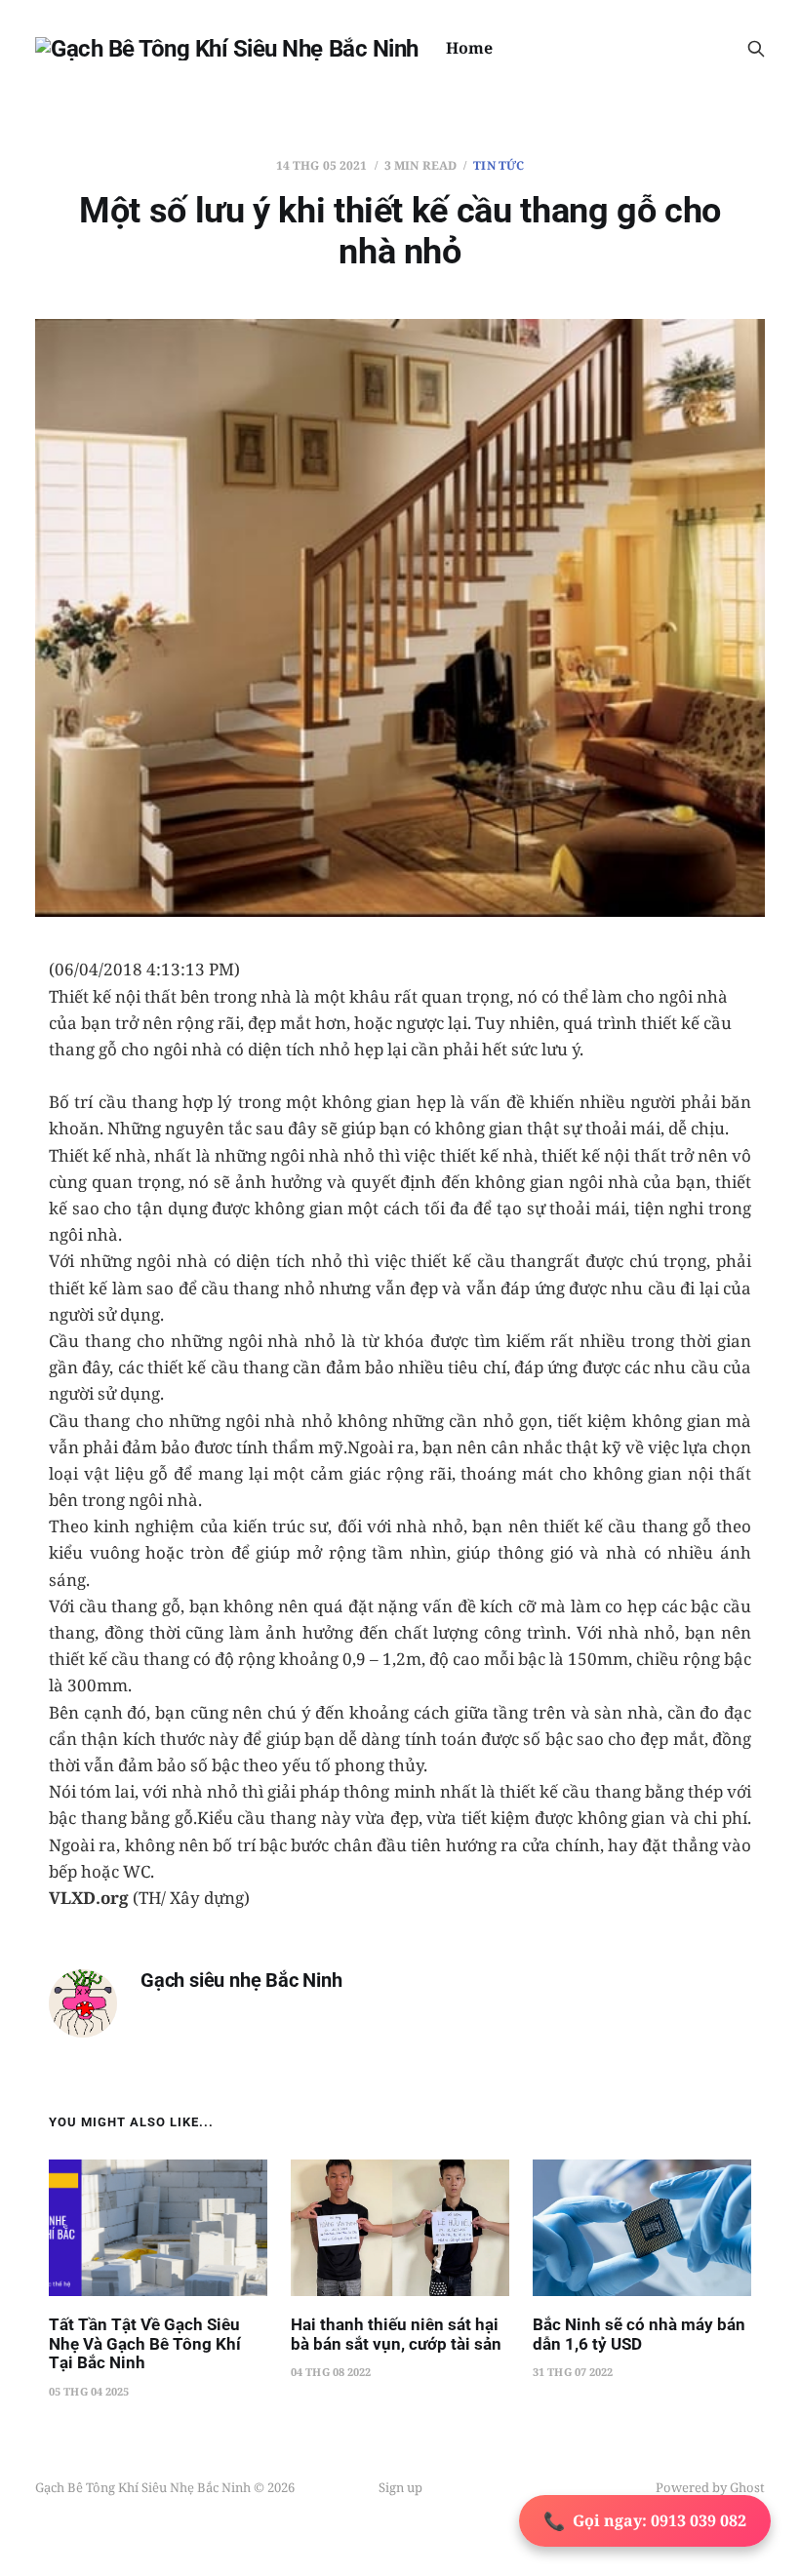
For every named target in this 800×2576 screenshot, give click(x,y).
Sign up (400, 2487)
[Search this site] (756, 49)
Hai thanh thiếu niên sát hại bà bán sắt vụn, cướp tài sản (396, 2334)
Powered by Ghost (710, 2487)
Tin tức (499, 165)
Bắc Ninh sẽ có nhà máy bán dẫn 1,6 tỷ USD (639, 2334)
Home (469, 48)
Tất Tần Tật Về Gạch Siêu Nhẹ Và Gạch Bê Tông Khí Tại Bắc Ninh (145, 2343)
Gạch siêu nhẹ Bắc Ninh (241, 1981)
